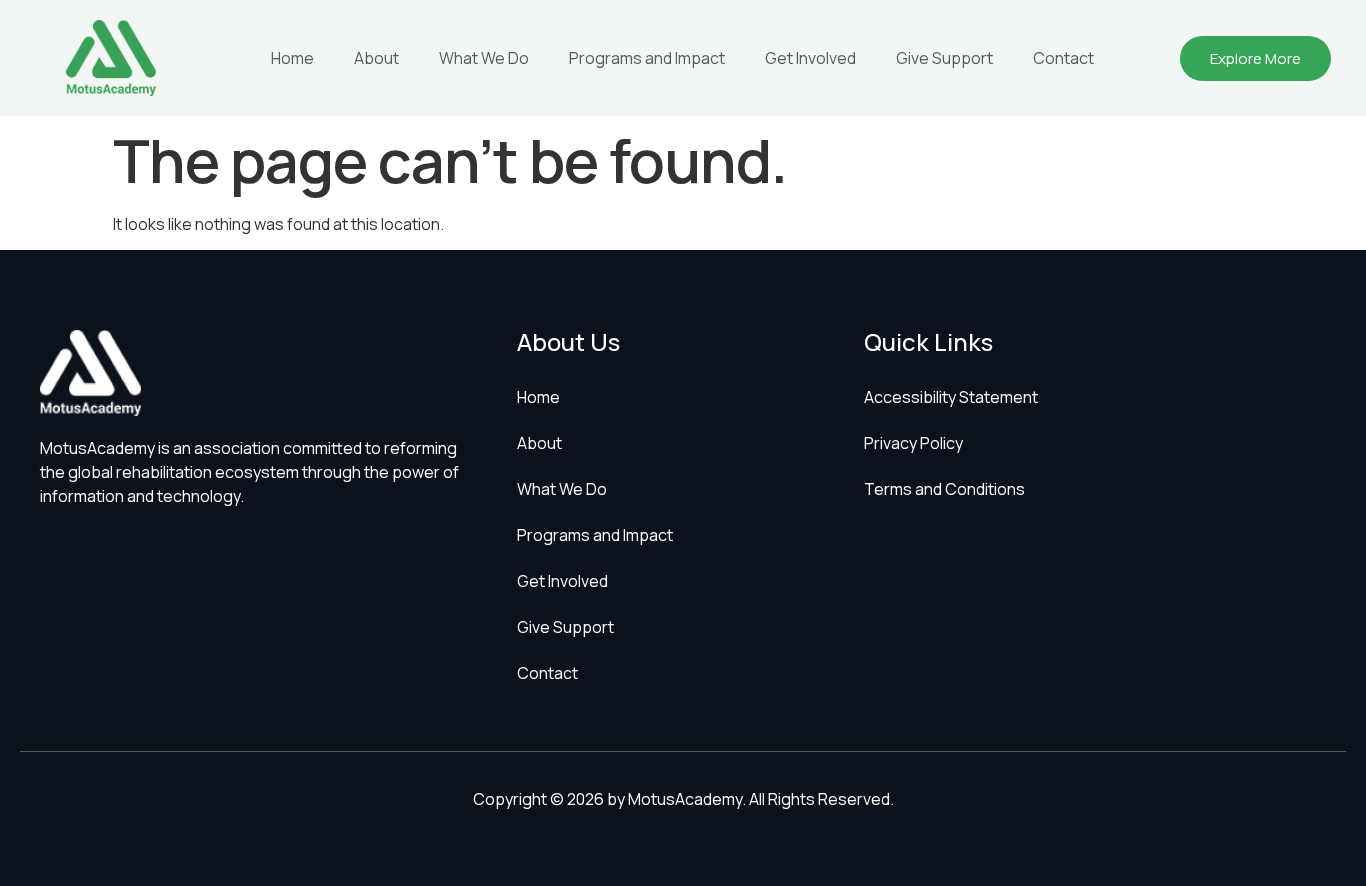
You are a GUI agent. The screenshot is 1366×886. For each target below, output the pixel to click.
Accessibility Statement (951, 397)
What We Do (484, 58)
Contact (1063, 58)
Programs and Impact (647, 58)
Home (292, 58)
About (376, 58)
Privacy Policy (913, 443)
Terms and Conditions (944, 489)
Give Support (944, 58)
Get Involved (810, 58)
